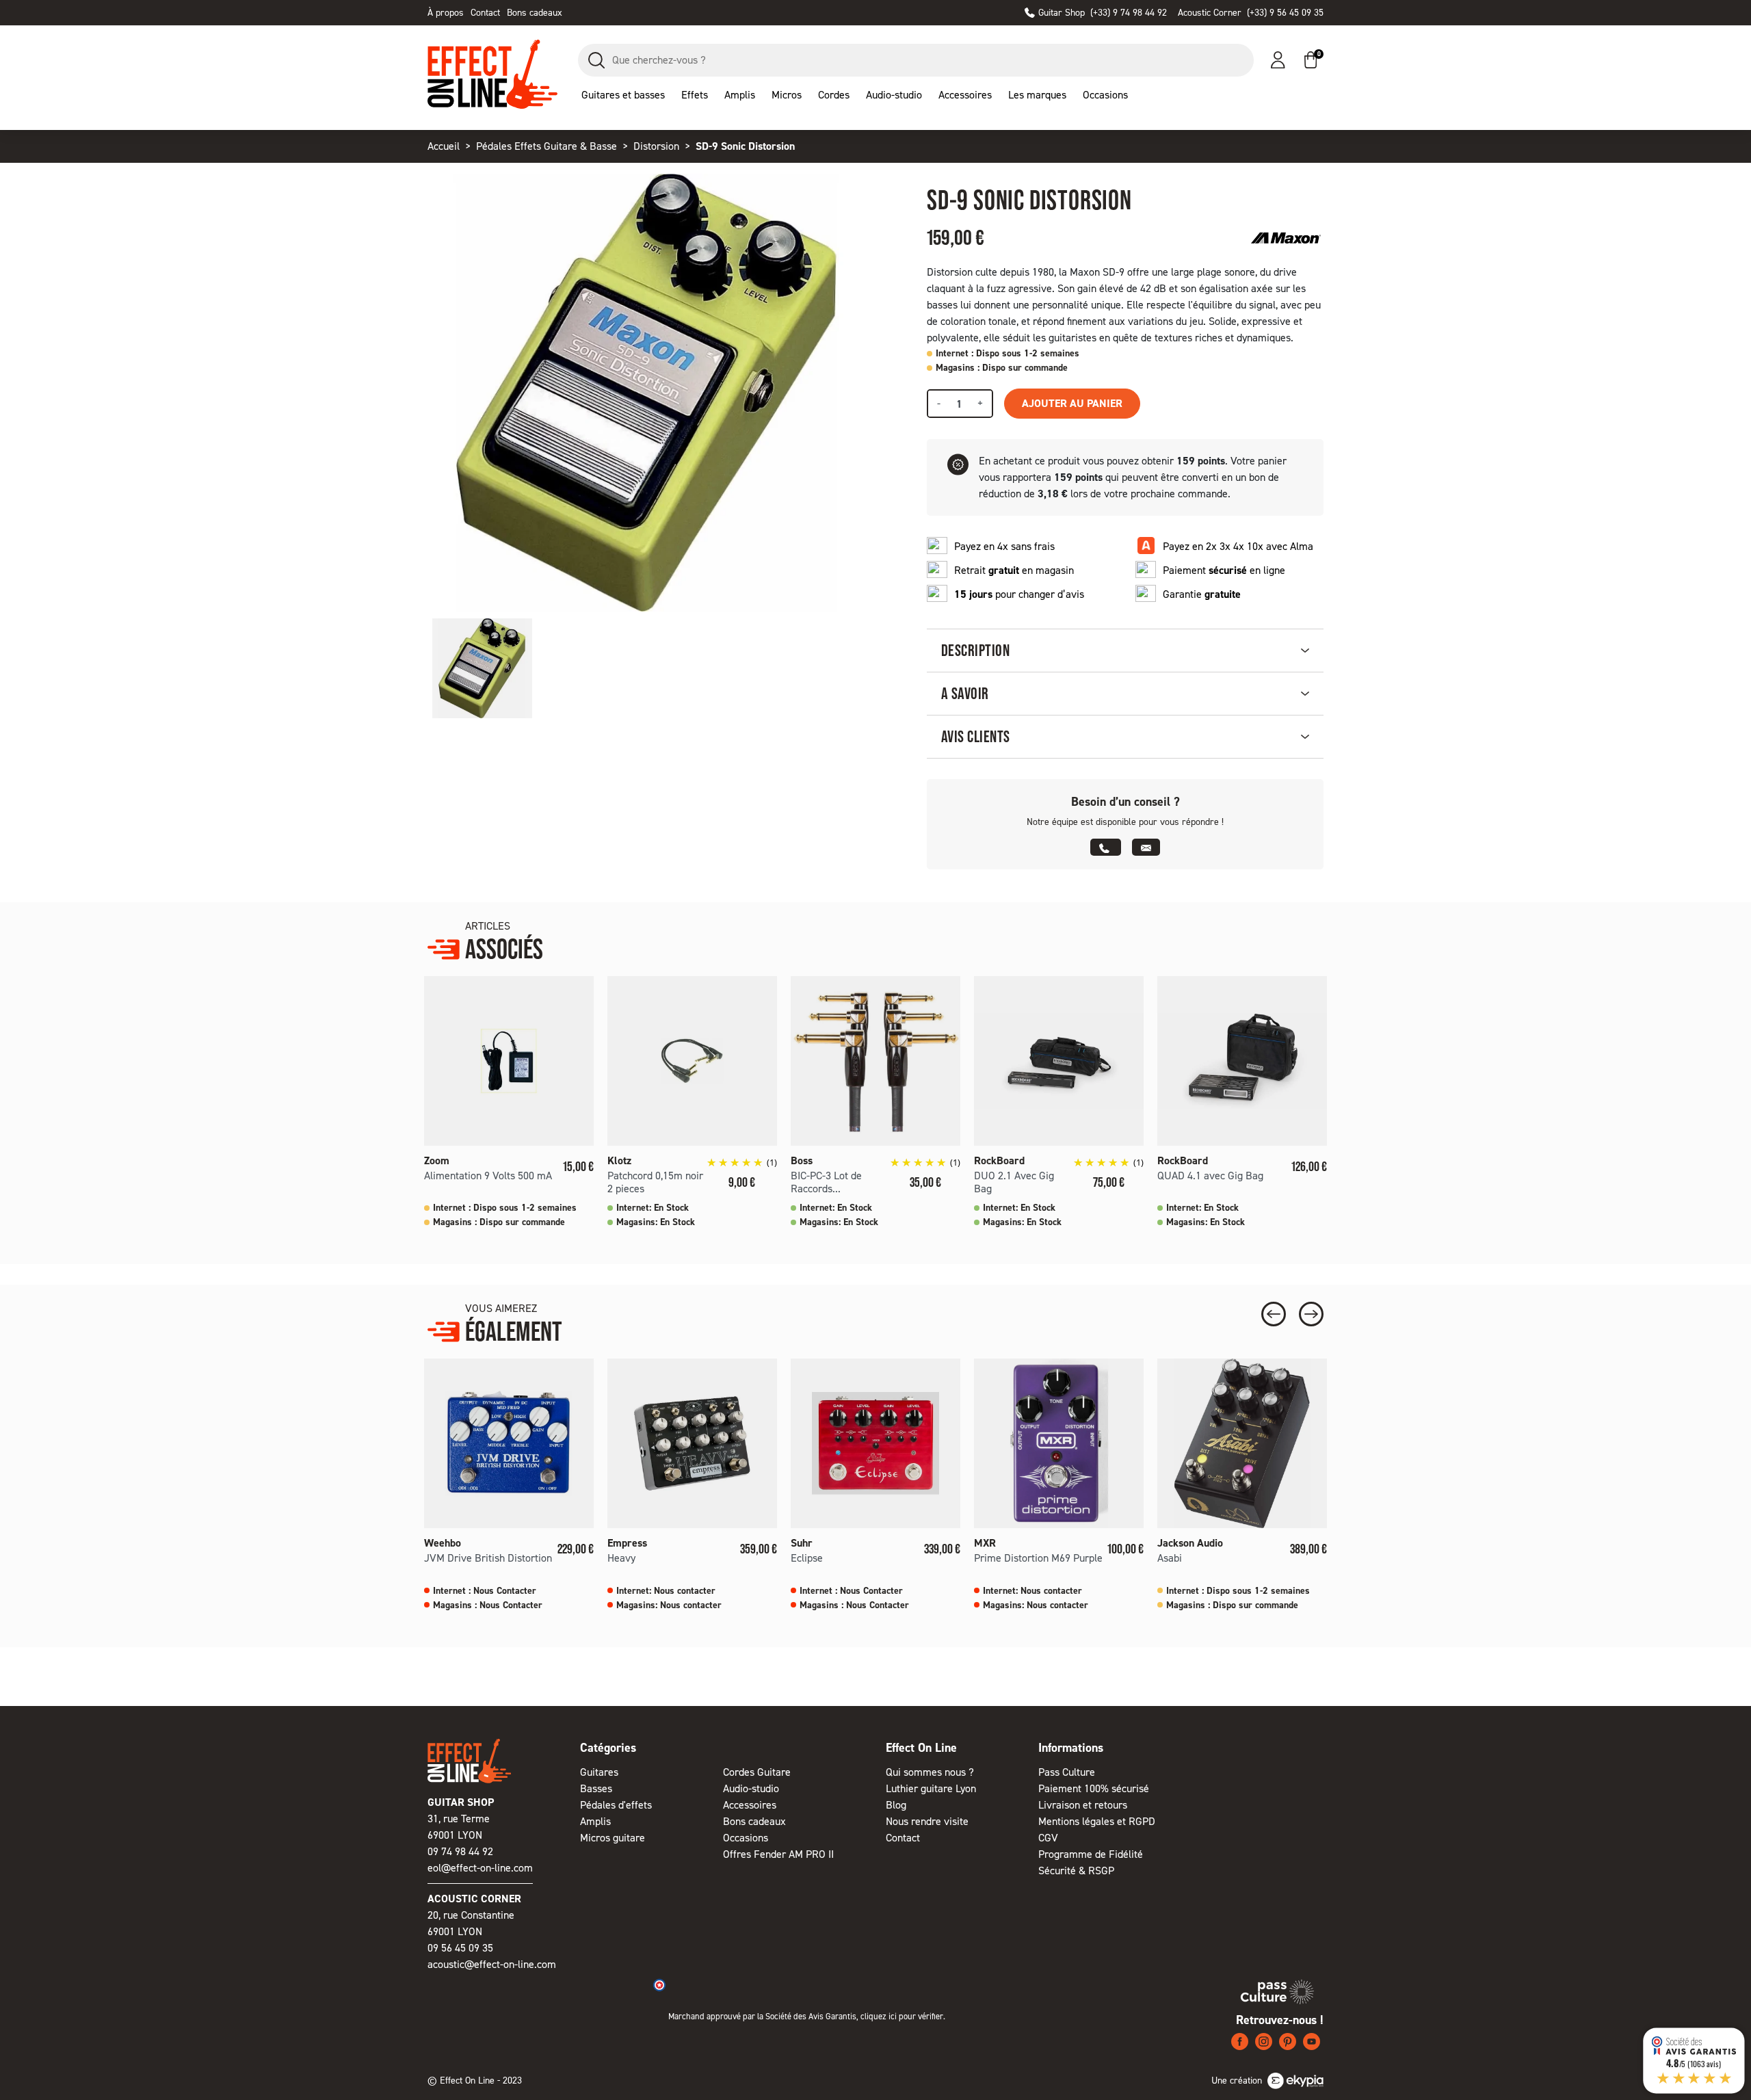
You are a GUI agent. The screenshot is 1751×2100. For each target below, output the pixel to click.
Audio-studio (751, 1788)
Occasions (746, 1838)
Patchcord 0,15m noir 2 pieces (655, 1182)
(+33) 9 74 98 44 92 (1103, 13)
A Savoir (965, 693)
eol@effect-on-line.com (480, 1868)
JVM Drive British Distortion (488, 1558)
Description (975, 650)
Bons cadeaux (535, 13)
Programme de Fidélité (1091, 1854)
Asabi (1170, 1558)
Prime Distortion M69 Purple (1038, 1558)
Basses (596, 1788)
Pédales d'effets (616, 1805)
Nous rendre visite (927, 1821)
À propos (446, 13)
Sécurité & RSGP (1076, 1871)
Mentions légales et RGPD (1097, 1821)
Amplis (595, 1821)
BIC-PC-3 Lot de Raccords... (826, 1182)
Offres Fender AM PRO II (778, 1854)
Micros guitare (613, 1838)
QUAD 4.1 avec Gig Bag (1210, 1176)
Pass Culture (1067, 1772)
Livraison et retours (1083, 1805)
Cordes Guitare (757, 1772)
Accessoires (750, 1805)
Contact (485, 13)
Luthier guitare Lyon (931, 1788)
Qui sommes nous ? (930, 1772)
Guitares (599, 1772)
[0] (1311, 60)
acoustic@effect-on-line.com (492, 1964)
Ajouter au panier (1072, 403)
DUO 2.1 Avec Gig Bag (1014, 1182)
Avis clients (976, 736)
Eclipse (807, 1558)
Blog (896, 1805)
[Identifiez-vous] (1278, 60)
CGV (1048, 1838)
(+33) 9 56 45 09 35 (1251, 13)
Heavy (621, 1558)
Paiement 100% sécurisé (1094, 1788)
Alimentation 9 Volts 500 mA (488, 1176)
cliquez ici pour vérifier (902, 2016)
